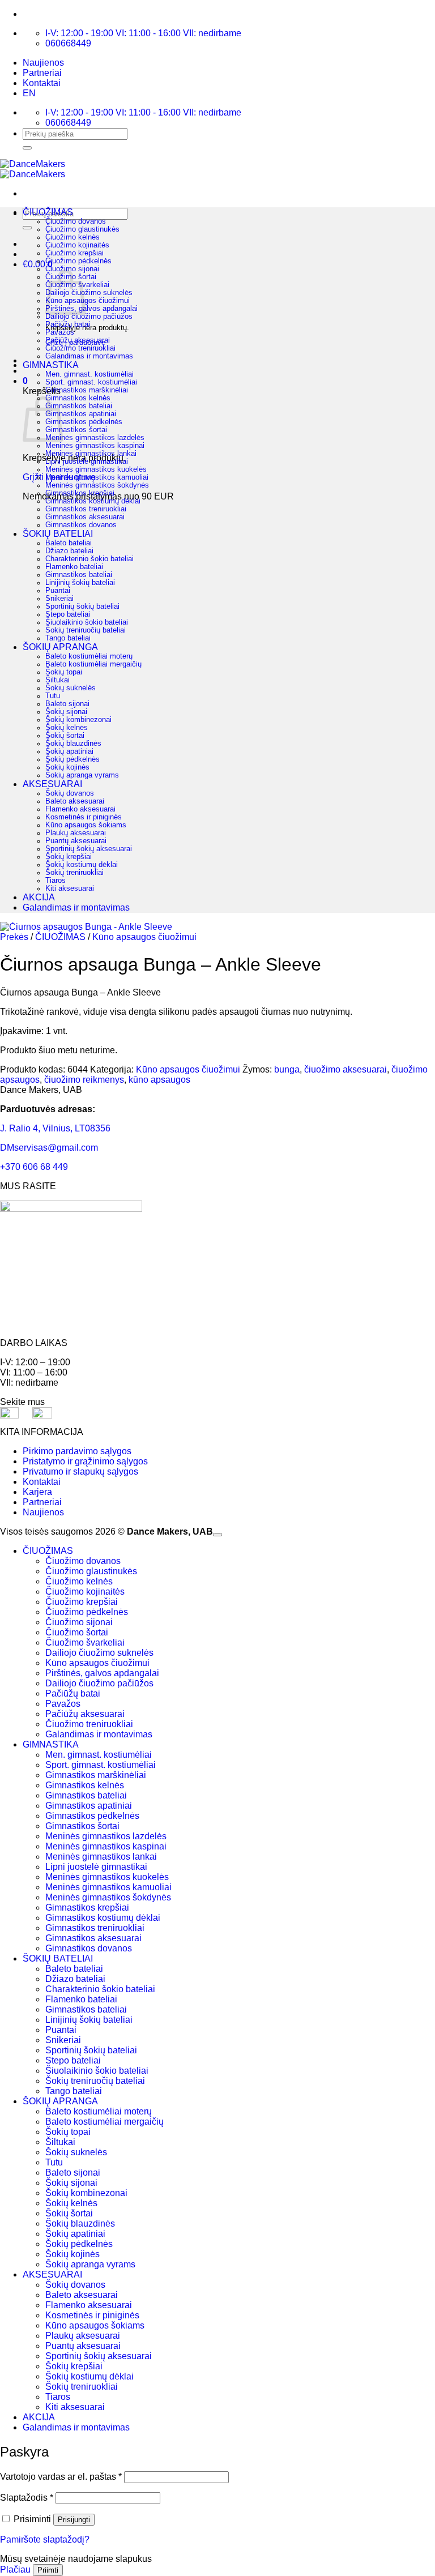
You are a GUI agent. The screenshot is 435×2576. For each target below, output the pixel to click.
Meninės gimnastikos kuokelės (96, 469)
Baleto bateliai (69, 543)
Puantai (58, 591)
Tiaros (56, 881)
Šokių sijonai (66, 712)
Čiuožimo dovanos (76, 221)
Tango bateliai (68, 638)
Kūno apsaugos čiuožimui (88, 301)
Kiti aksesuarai (70, 888)
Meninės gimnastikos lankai (91, 454)
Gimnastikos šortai (76, 430)
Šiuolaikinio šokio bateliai (87, 622)
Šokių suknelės (71, 688)
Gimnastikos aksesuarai (85, 517)
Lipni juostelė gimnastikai (87, 462)
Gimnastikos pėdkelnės (84, 422)
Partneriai (42, 73)
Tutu (53, 696)
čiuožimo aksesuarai (346, 1069)
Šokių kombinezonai (78, 720)
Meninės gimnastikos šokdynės (97, 485)
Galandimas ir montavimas (89, 356)
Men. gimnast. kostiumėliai (89, 374)
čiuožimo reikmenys (84, 1080)
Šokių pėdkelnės (72, 759)
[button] (25, 381)
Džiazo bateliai (69, 551)
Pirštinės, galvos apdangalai (91, 309)
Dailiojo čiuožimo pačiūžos (89, 317)
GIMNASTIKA (51, 365)
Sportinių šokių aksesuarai (89, 849)
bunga (287, 1069)
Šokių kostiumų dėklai (82, 865)
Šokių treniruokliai (74, 873)
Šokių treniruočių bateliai (86, 630)
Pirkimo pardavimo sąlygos (77, 1451)
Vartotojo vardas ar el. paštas (61, 2477)
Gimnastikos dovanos (81, 525)
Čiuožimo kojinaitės (77, 245)
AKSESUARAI (52, 784)
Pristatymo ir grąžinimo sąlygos (85, 1461)
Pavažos (60, 332)
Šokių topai (64, 672)
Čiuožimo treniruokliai (80, 348)
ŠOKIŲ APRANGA (60, 647)
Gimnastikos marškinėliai (87, 390)
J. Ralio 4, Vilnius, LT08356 (55, 1128)
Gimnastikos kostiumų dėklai (93, 501)
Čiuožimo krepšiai (74, 253)
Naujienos (43, 63)
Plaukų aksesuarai (76, 833)
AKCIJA (39, 897)
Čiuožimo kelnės (72, 237)
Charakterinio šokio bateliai (89, 559)
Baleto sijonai (67, 704)
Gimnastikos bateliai (79, 406)
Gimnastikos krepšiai (80, 493)
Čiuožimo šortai (77, 1632)
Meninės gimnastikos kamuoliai (97, 477)
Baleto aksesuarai (75, 801)
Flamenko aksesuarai (80, 809)
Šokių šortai (65, 736)
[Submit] (27, 148)
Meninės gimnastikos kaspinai (95, 446)
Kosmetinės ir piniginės (84, 817)
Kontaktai (42, 83)
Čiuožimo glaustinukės (82, 229)
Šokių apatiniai (69, 751)
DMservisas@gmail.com (49, 1148)
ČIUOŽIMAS (48, 212)
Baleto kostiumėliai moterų (89, 656)
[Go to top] (217, 1535)
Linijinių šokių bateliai (80, 583)
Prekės (14, 937)
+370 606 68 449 (34, 1167)
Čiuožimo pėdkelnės (78, 261)
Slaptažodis (27, 2498)
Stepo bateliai (68, 614)
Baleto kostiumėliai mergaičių (93, 664)
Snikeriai (59, 599)
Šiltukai (57, 680)
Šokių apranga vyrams (82, 775)
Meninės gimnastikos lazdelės (95, 438)
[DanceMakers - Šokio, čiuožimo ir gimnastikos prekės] (33, 169)
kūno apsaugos (159, 1080)
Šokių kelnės (67, 728)
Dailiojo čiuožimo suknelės (89, 293)
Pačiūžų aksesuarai (78, 340)
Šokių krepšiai (69, 857)
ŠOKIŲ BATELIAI (58, 534)
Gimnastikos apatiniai (81, 414)
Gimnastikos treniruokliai (86, 509)
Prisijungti (74, 2520)
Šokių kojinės (67, 767)
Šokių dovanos (70, 793)
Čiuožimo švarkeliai (85, 1642)
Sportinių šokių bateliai (82, 606)
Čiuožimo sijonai (72, 269)
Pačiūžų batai (68, 324)
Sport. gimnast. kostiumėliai (91, 382)
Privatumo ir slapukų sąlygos (80, 1471)
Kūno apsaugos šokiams (86, 825)
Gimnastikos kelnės (78, 398)
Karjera (37, 1492)
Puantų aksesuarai (76, 841)
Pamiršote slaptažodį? (45, 2539)
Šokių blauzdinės (73, 744)
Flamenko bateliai (74, 567)
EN (29, 93)
